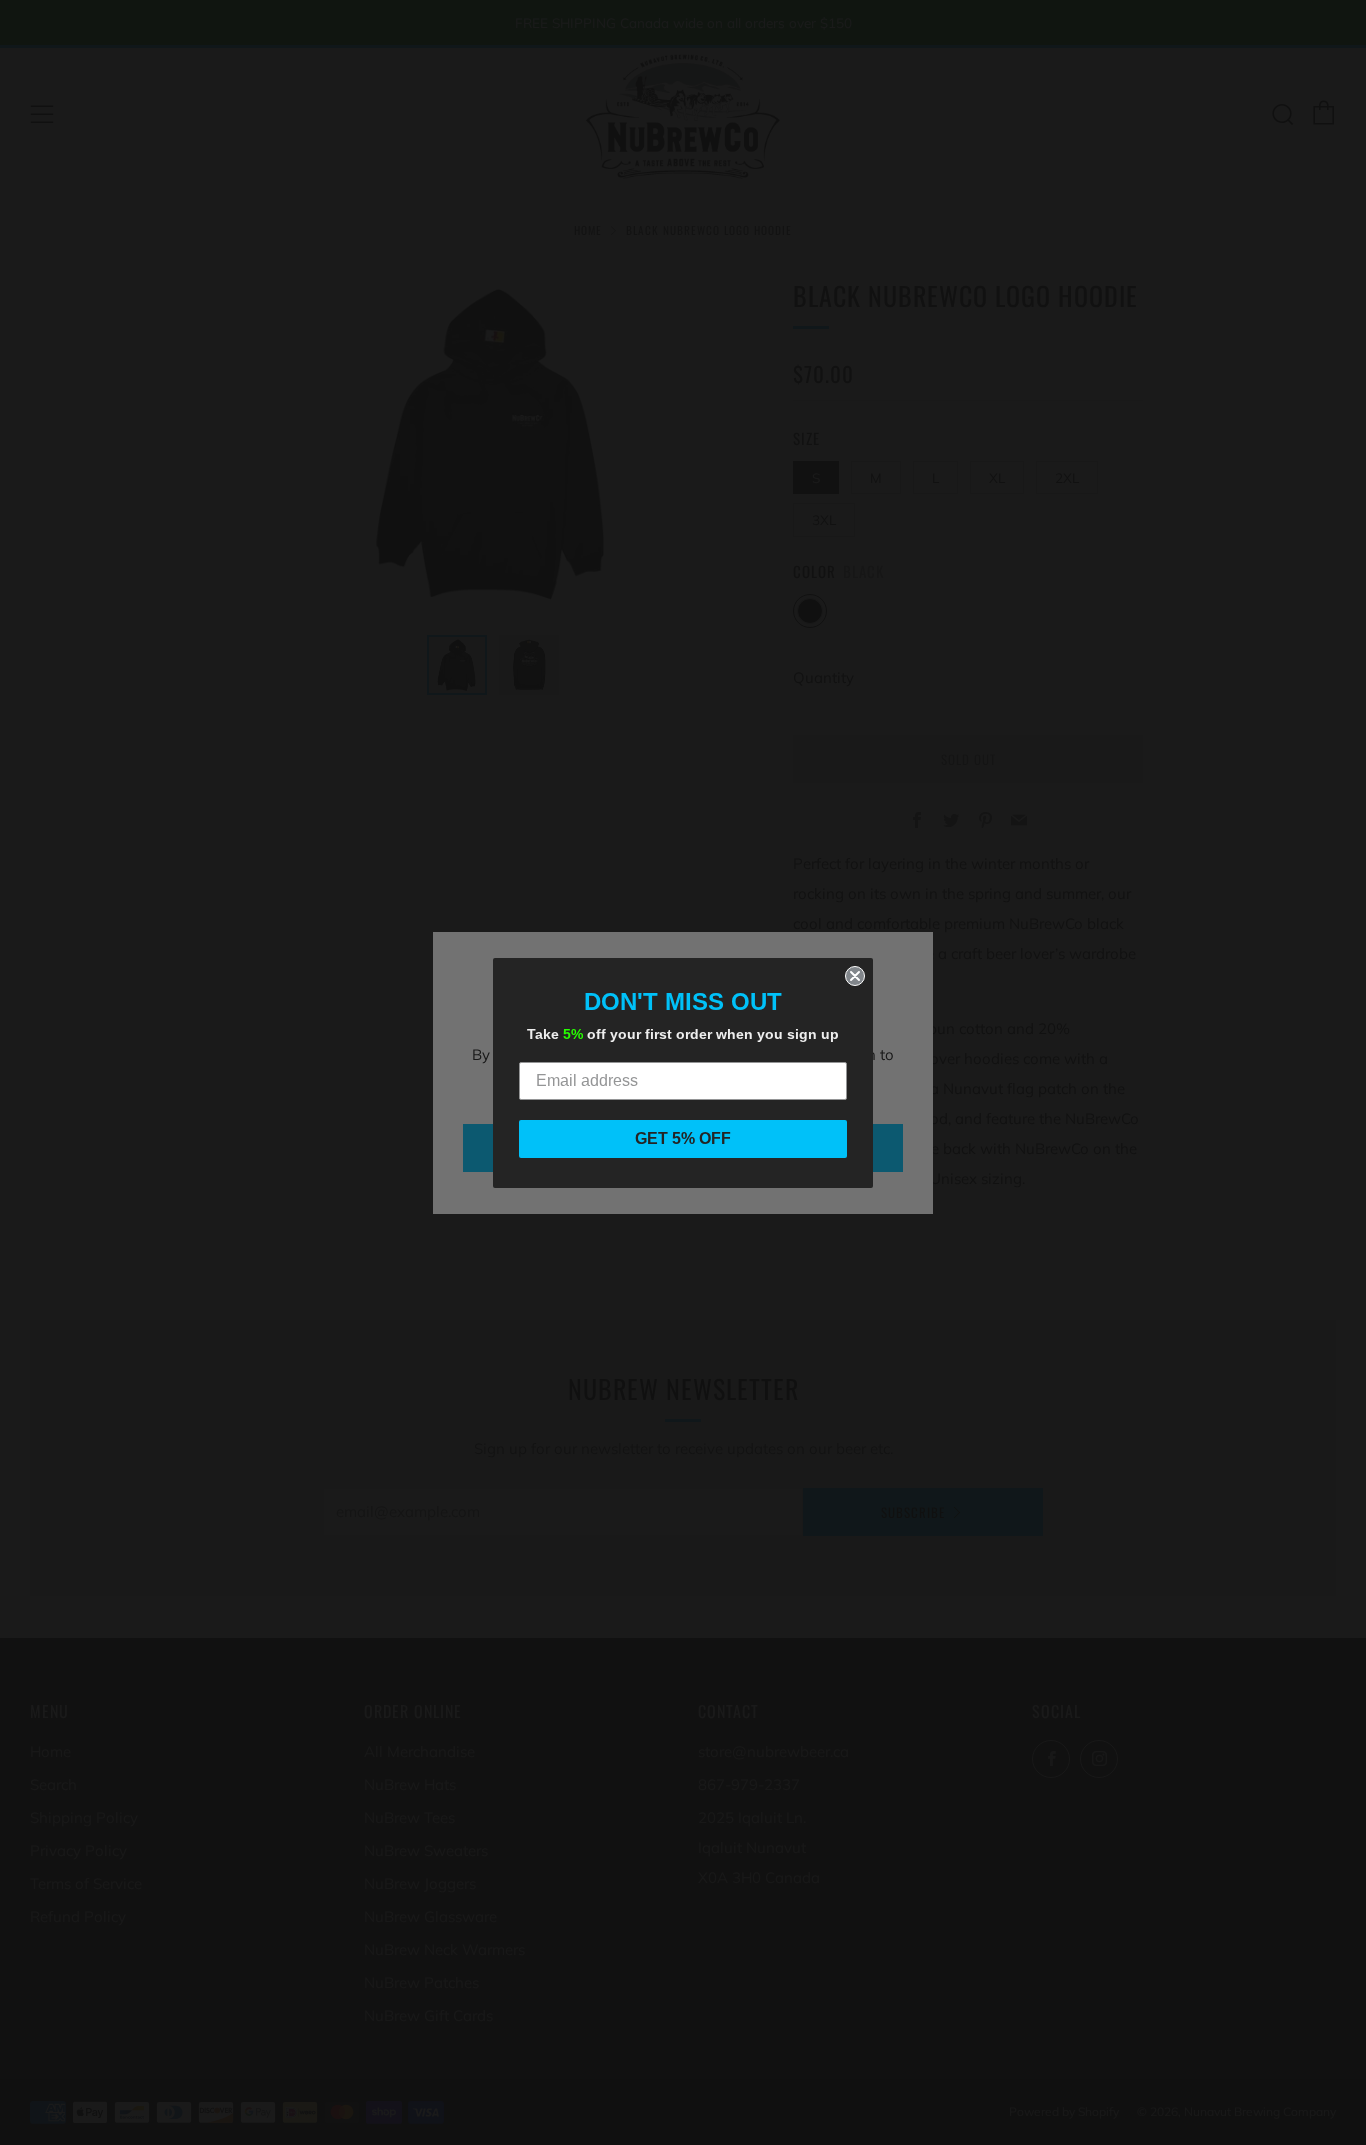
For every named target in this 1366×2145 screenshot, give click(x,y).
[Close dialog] (855, 976)
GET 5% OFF (683, 1138)
